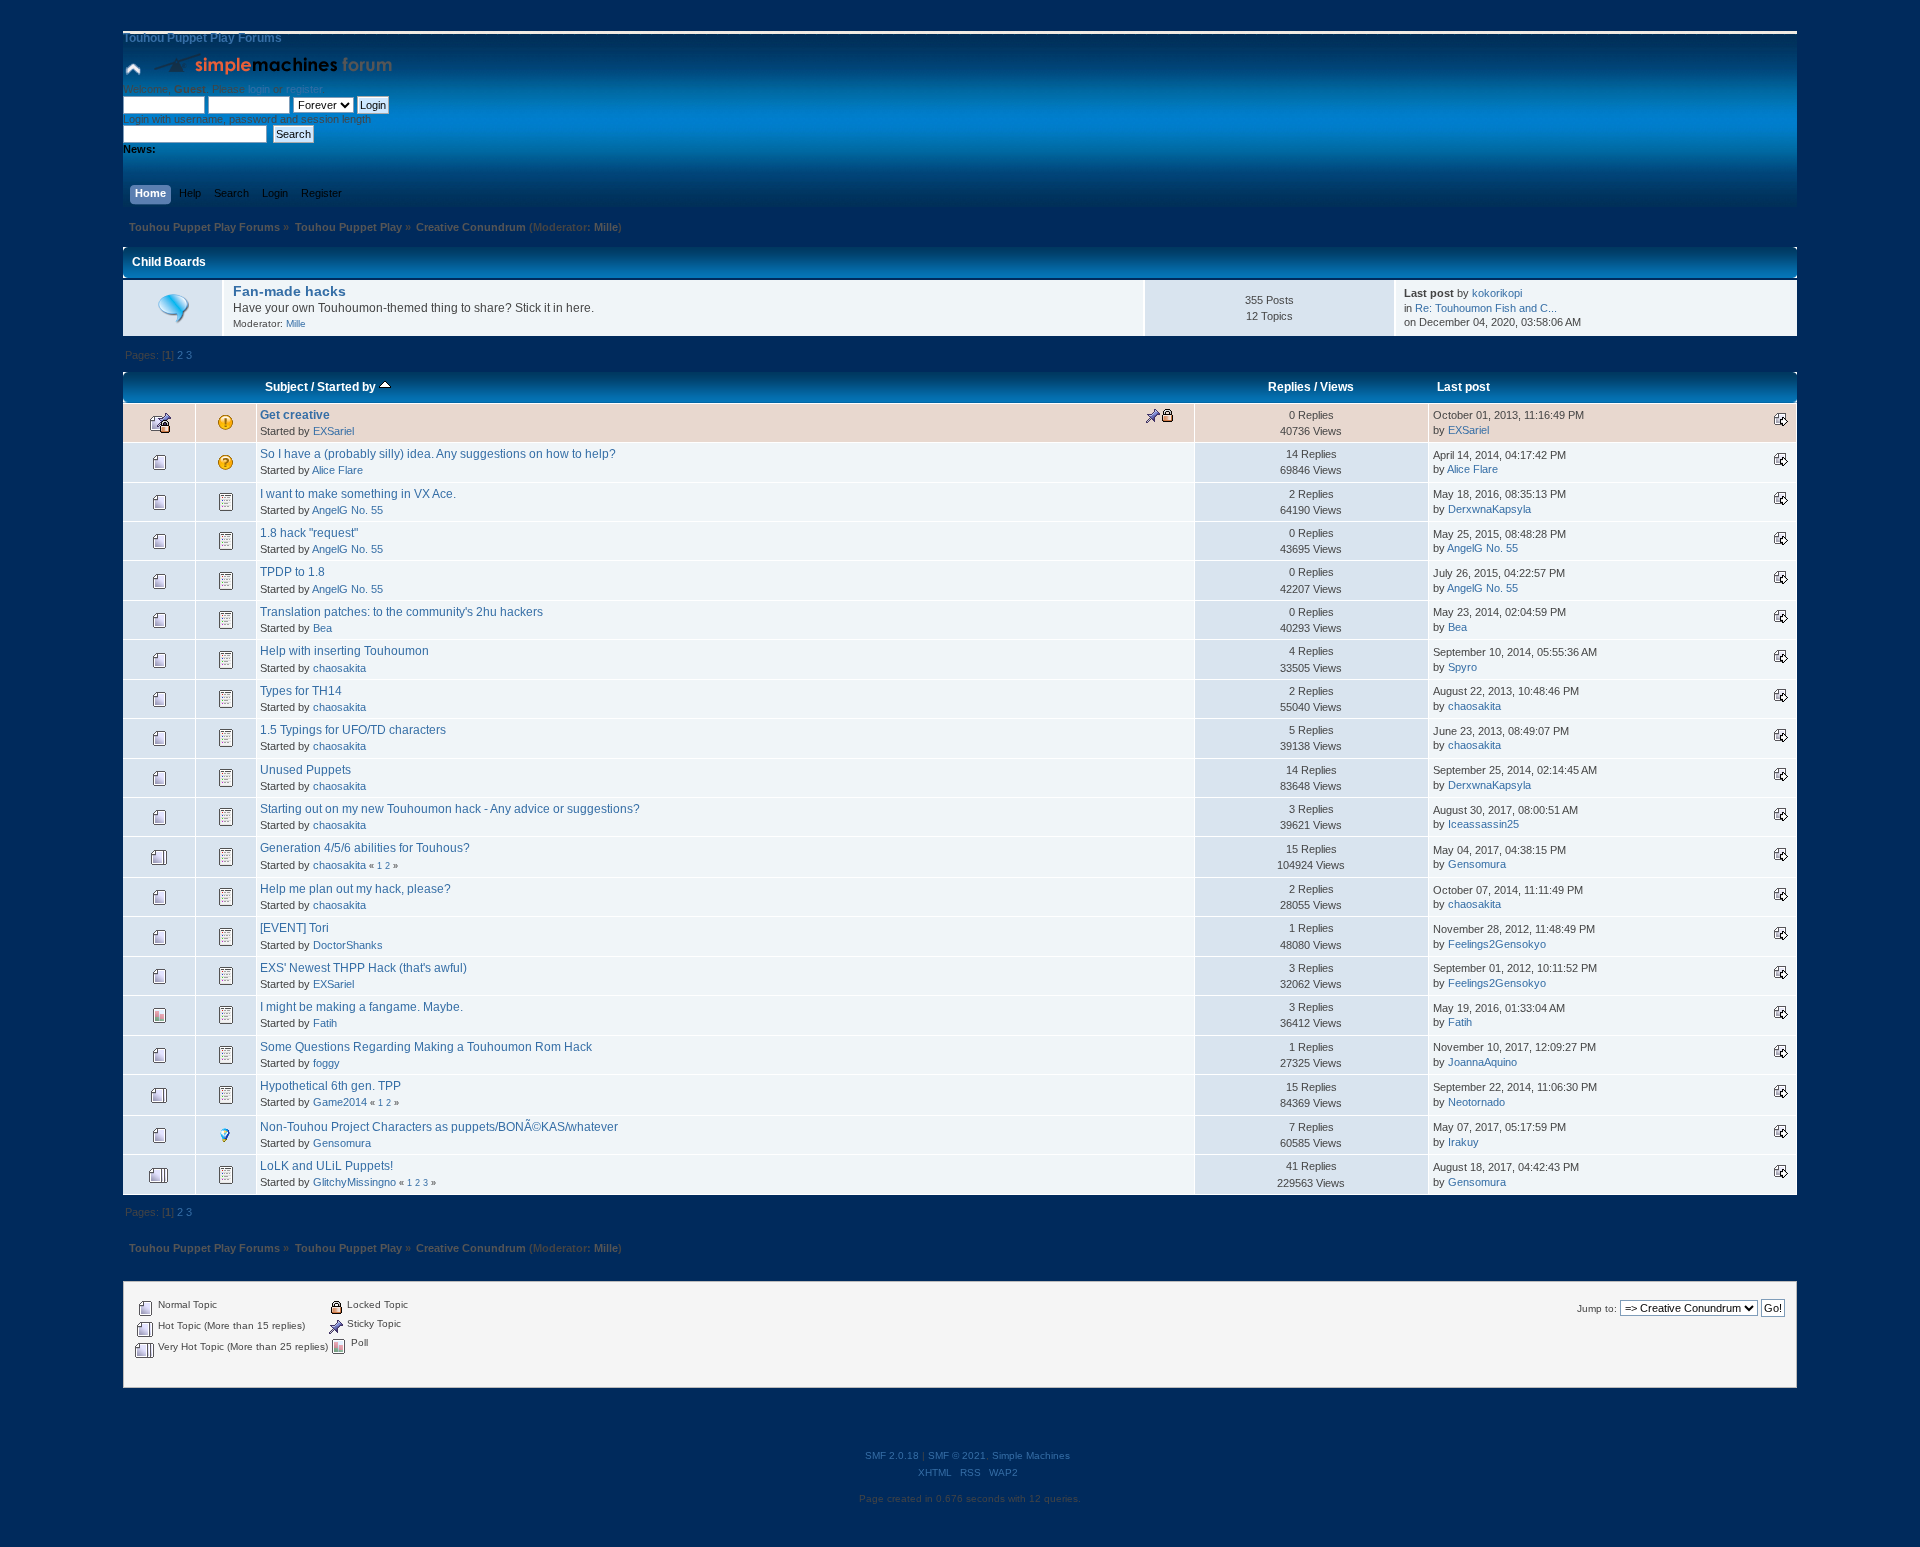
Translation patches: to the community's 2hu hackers (401, 612)
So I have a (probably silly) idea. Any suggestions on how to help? (438, 454)
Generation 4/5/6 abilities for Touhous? (365, 848)
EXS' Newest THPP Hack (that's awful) (363, 968)
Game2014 (340, 1102)
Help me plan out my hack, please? (355, 889)
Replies (1289, 387)
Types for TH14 (301, 691)
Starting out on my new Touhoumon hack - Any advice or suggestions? (450, 809)
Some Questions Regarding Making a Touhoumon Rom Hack (426, 1047)
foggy (326, 1063)
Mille (606, 227)
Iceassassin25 (1483, 824)
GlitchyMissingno (354, 1182)
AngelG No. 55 (347, 510)
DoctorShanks (348, 945)
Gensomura (1477, 864)
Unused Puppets (305, 770)
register (304, 89)
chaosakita (339, 668)
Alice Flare (337, 470)
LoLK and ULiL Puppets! (326, 1166)
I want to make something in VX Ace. (358, 494)
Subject (286, 387)
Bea (322, 628)
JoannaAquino (1482, 1062)
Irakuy (1463, 1142)
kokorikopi (1497, 293)
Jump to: (1597, 1308)
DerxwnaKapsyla (1489, 509)
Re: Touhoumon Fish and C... (1486, 308)
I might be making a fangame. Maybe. (361, 1007)
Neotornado (1476, 1102)
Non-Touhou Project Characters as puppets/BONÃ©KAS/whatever (439, 1127)
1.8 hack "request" (309, 533)
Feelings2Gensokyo (1497, 944)
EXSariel (333, 431)
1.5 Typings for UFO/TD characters (353, 730)
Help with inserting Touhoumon (344, 651)
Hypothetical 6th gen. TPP (330, 1086)
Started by (348, 387)
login (259, 89)
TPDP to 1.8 (292, 572)
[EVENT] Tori (294, 928)
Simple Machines (1031, 1455)
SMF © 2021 (957, 1455)
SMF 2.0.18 (892, 1455)
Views (1337, 387)
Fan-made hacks (289, 291)
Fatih (325, 1023)
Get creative (295, 415)
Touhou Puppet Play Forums (202, 38)
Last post (1463, 387)
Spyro (1462, 667)
